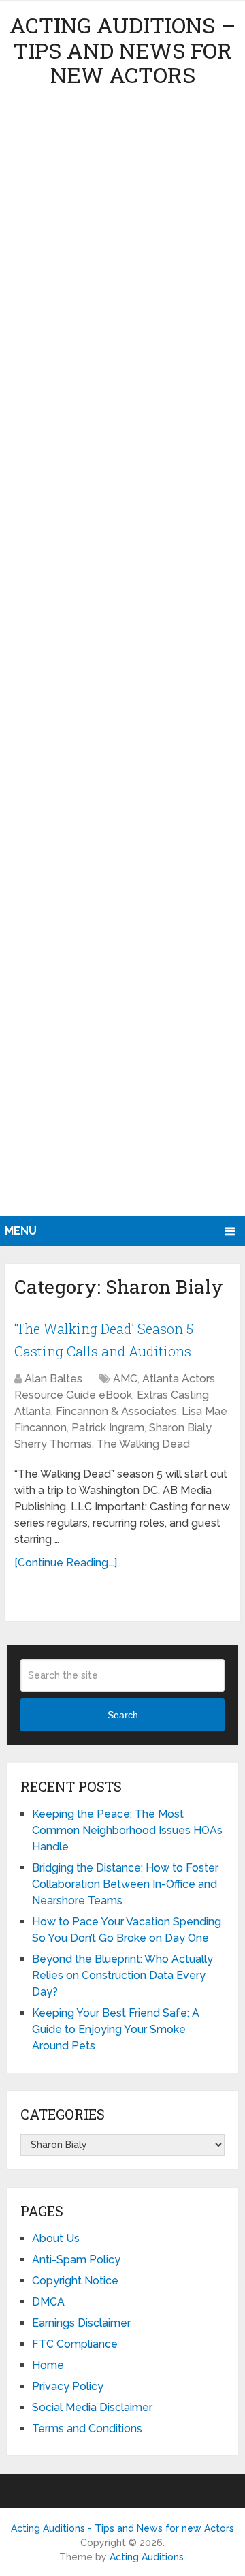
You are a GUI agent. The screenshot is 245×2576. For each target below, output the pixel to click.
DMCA (48, 2302)
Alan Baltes (53, 1379)
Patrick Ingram (108, 1428)
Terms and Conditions (87, 2428)
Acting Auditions (147, 2557)
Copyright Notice (75, 2281)
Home (48, 2365)
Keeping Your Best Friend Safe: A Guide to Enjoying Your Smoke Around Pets (116, 2029)
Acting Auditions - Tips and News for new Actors (122, 2528)
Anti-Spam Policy (76, 2260)
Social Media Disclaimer (92, 2407)
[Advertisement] (122, 657)
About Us (56, 2238)
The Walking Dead (143, 1444)
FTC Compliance (75, 2344)
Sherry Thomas (53, 1444)
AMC (125, 1379)
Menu (21, 1231)
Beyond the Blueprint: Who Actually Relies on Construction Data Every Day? (122, 1975)
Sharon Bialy (180, 1428)
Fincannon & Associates (116, 1411)
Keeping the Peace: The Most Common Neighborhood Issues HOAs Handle (127, 1830)
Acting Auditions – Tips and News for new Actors (122, 50)
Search (123, 1715)
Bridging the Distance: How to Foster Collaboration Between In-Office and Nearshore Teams (125, 1884)
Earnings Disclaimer (81, 2323)
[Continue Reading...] (66, 1563)
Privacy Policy (68, 2386)
